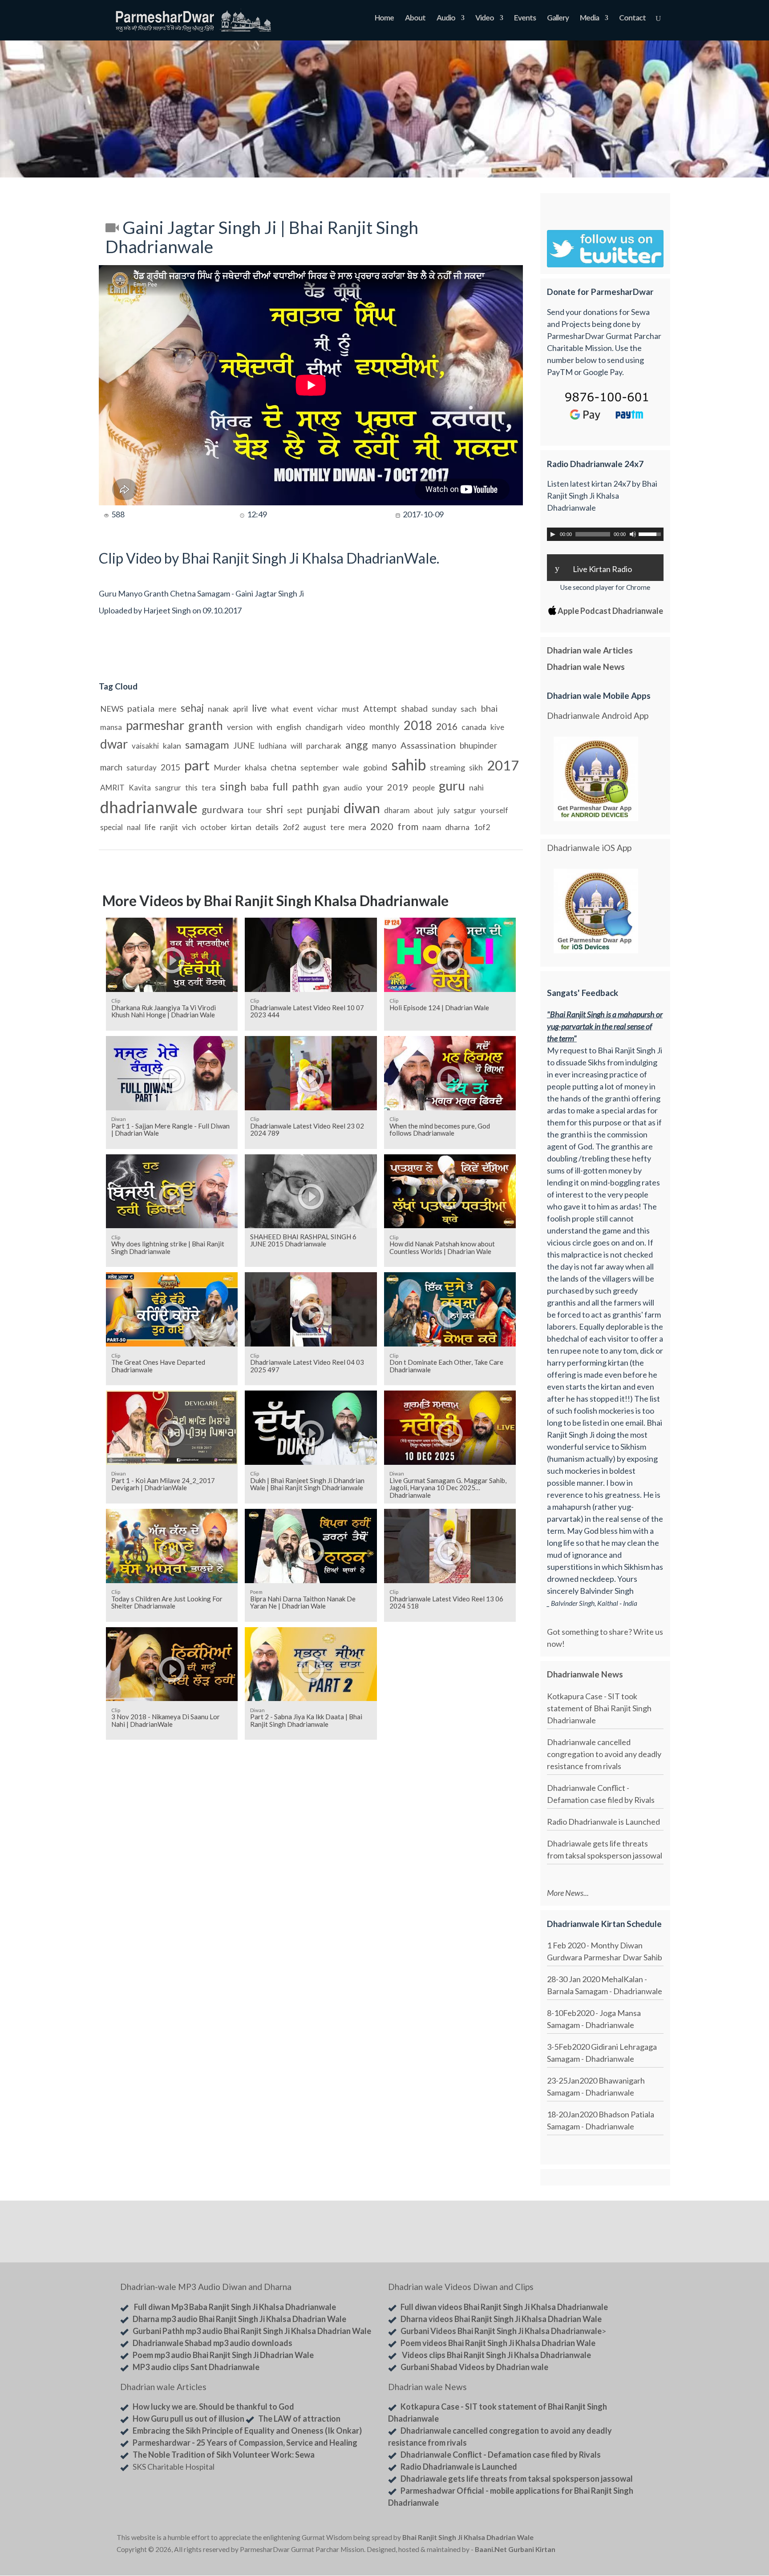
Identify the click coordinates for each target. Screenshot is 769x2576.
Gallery (558, 18)
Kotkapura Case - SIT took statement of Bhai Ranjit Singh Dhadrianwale (599, 1708)
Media (589, 18)
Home (384, 18)
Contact (632, 18)
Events (525, 18)
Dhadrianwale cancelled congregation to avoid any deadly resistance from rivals (604, 1754)
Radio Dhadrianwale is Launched (603, 1822)
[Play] (553, 534)
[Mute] (633, 534)
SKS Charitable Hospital (174, 2467)
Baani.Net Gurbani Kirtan (515, 2549)
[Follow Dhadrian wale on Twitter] (629, 2539)
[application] (605, 534)
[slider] (651, 533)
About (415, 18)
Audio (446, 18)
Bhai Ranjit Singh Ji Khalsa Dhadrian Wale (468, 2537)
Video (485, 18)
